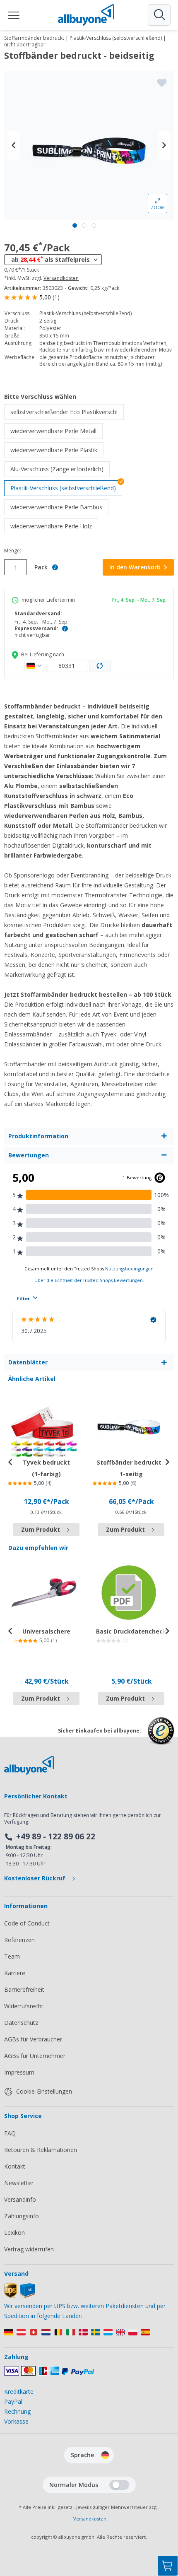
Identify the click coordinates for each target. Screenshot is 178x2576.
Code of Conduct (27, 1923)
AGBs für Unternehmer (35, 2056)
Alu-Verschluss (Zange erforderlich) (60, 469)
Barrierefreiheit (24, 1989)
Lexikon (14, 2233)
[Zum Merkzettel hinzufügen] (162, 83)
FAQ (10, 2133)
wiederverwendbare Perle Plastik (57, 450)
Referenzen (19, 1940)
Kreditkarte (19, 2392)
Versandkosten (61, 278)
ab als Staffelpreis (51, 259)
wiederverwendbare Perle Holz (54, 526)
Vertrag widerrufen (29, 2249)
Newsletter (19, 2183)
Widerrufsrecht (24, 2006)
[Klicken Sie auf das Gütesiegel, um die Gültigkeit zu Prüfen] (161, 1737)
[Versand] (20, 2296)
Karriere (15, 1973)
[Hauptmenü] (14, 15)
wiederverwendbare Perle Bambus (59, 507)
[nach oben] (168, 2525)
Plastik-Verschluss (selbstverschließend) (63, 488)
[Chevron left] (14, 145)
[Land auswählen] (34, 666)
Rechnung (17, 2411)
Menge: (13, 551)
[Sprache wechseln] (105, 2455)
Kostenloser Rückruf (36, 1878)
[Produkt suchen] (159, 15)
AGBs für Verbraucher (33, 2039)
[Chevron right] (164, 145)
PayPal (13, 2401)
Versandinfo (20, 2199)
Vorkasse (16, 2421)
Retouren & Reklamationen (41, 2150)
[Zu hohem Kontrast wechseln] (119, 2485)
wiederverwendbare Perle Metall (57, 431)
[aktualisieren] (100, 666)
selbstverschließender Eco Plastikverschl (67, 412)
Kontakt (15, 2166)
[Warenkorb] (168, 2566)
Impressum (19, 2072)
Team (12, 1956)
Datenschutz (21, 2023)
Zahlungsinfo (22, 2216)
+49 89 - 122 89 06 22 (56, 1836)
